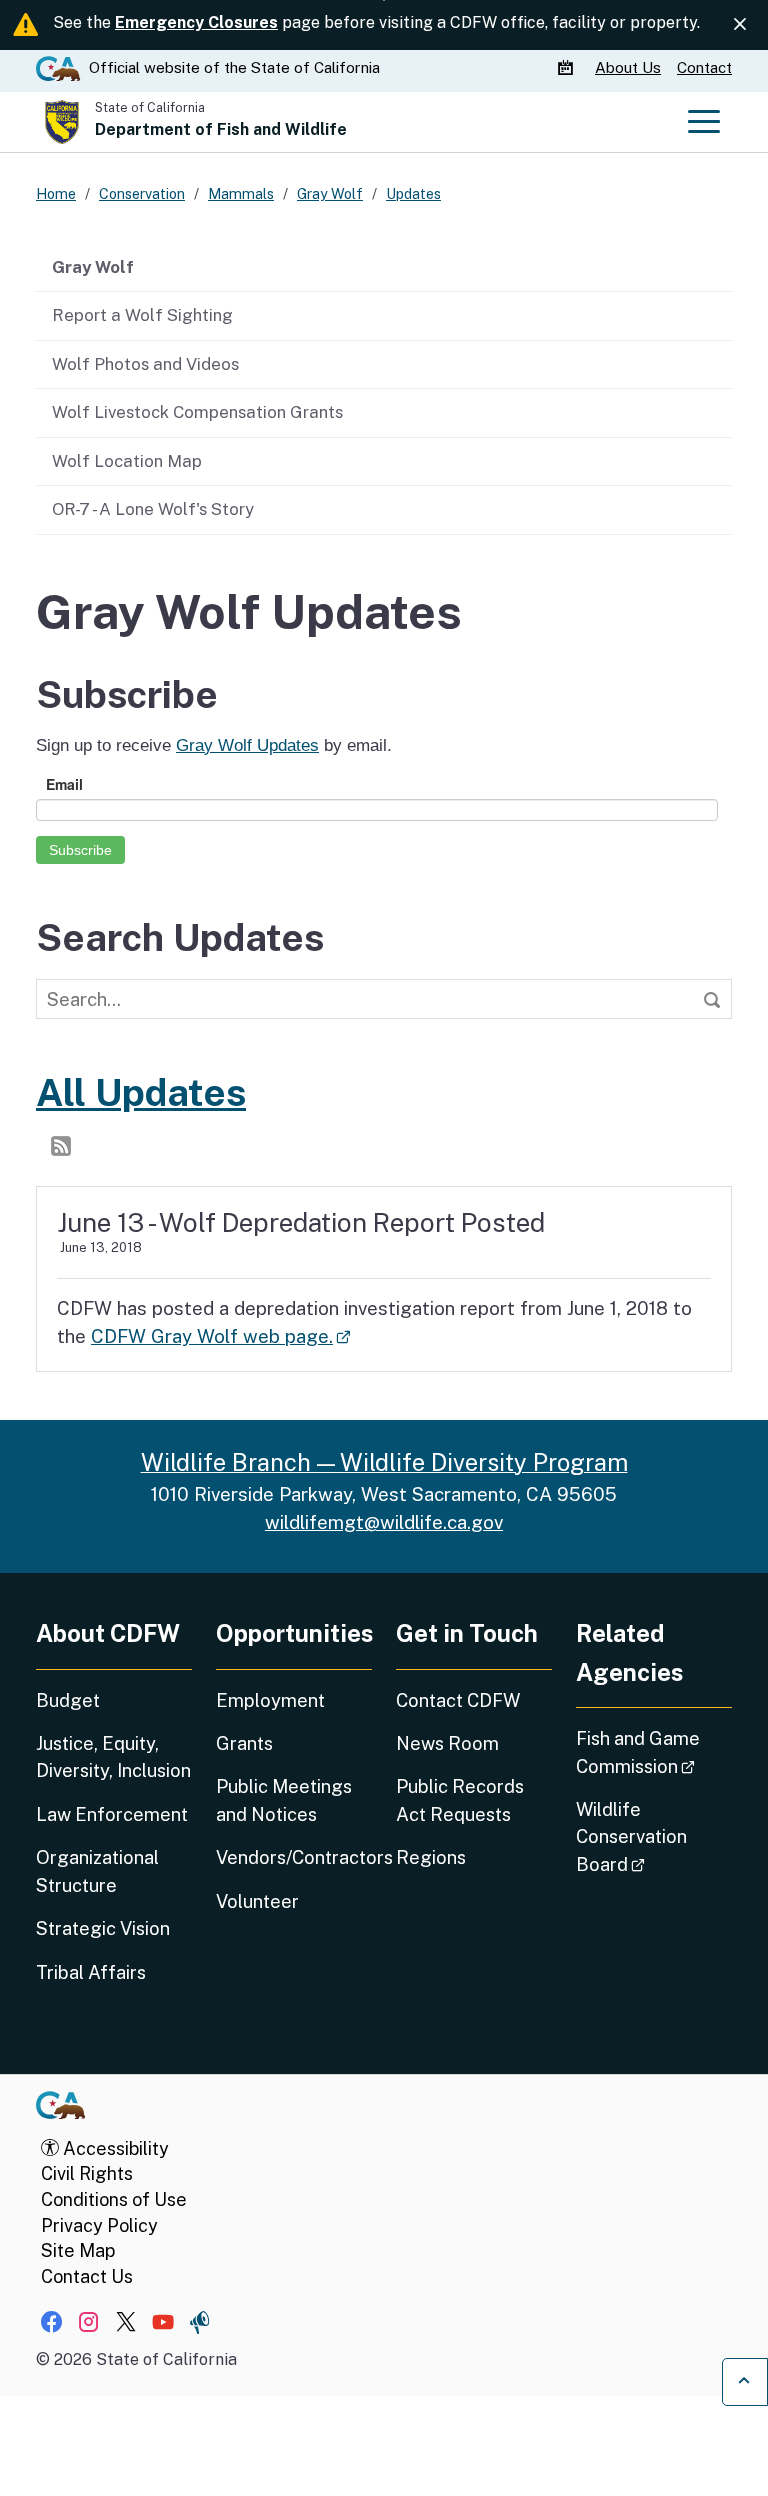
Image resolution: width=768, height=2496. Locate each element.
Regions (431, 1857)
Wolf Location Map (127, 461)
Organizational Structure (97, 1871)
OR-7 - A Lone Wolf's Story (153, 509)
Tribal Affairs (91, 1972)
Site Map (78, 2250)
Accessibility (114, 2148)
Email (64, 784)
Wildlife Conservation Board (654, 1837)
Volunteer (257, 1901)
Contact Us (87, 2276)
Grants (244, 1743)
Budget (68, 1700)
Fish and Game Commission (654, 1752)
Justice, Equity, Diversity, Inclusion (113, 1757)
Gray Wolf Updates (247, 745)
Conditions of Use (114, 2199)
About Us (628, 67)
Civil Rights (87, 2173)
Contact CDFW (458, 1700)
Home (56, 193)
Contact (704, 67)
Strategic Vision (103, 1928)
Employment (270, 1700)
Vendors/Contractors (294, 1857)
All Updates (141, 1092)
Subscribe (80, 850)
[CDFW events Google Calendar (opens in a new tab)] (568, 68)
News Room (447, 1743)
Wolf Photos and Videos (145, 364)
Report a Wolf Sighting (142, 315)
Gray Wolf (93, 267)
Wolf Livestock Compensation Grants (197, 412)
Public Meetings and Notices (284, 1800)
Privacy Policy (99, 2225)
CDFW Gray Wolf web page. (220, 1336)
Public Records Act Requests (460, 1800)
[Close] (740, 24)
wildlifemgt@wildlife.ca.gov (384, 1522)
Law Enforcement (112, 1814)
